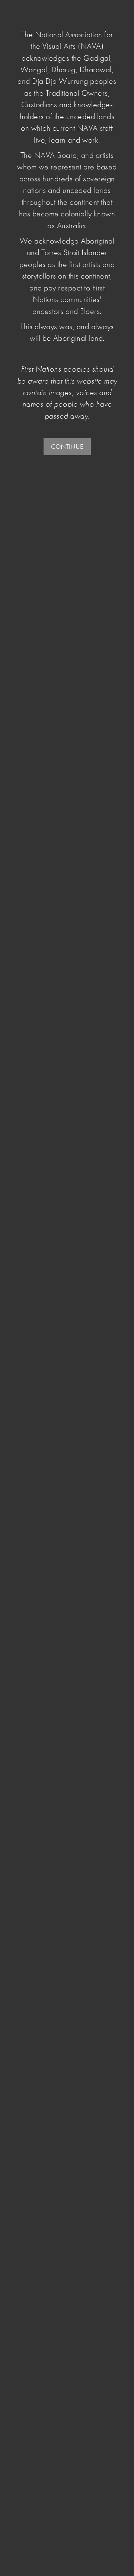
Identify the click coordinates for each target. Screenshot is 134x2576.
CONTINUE (67, 446)
